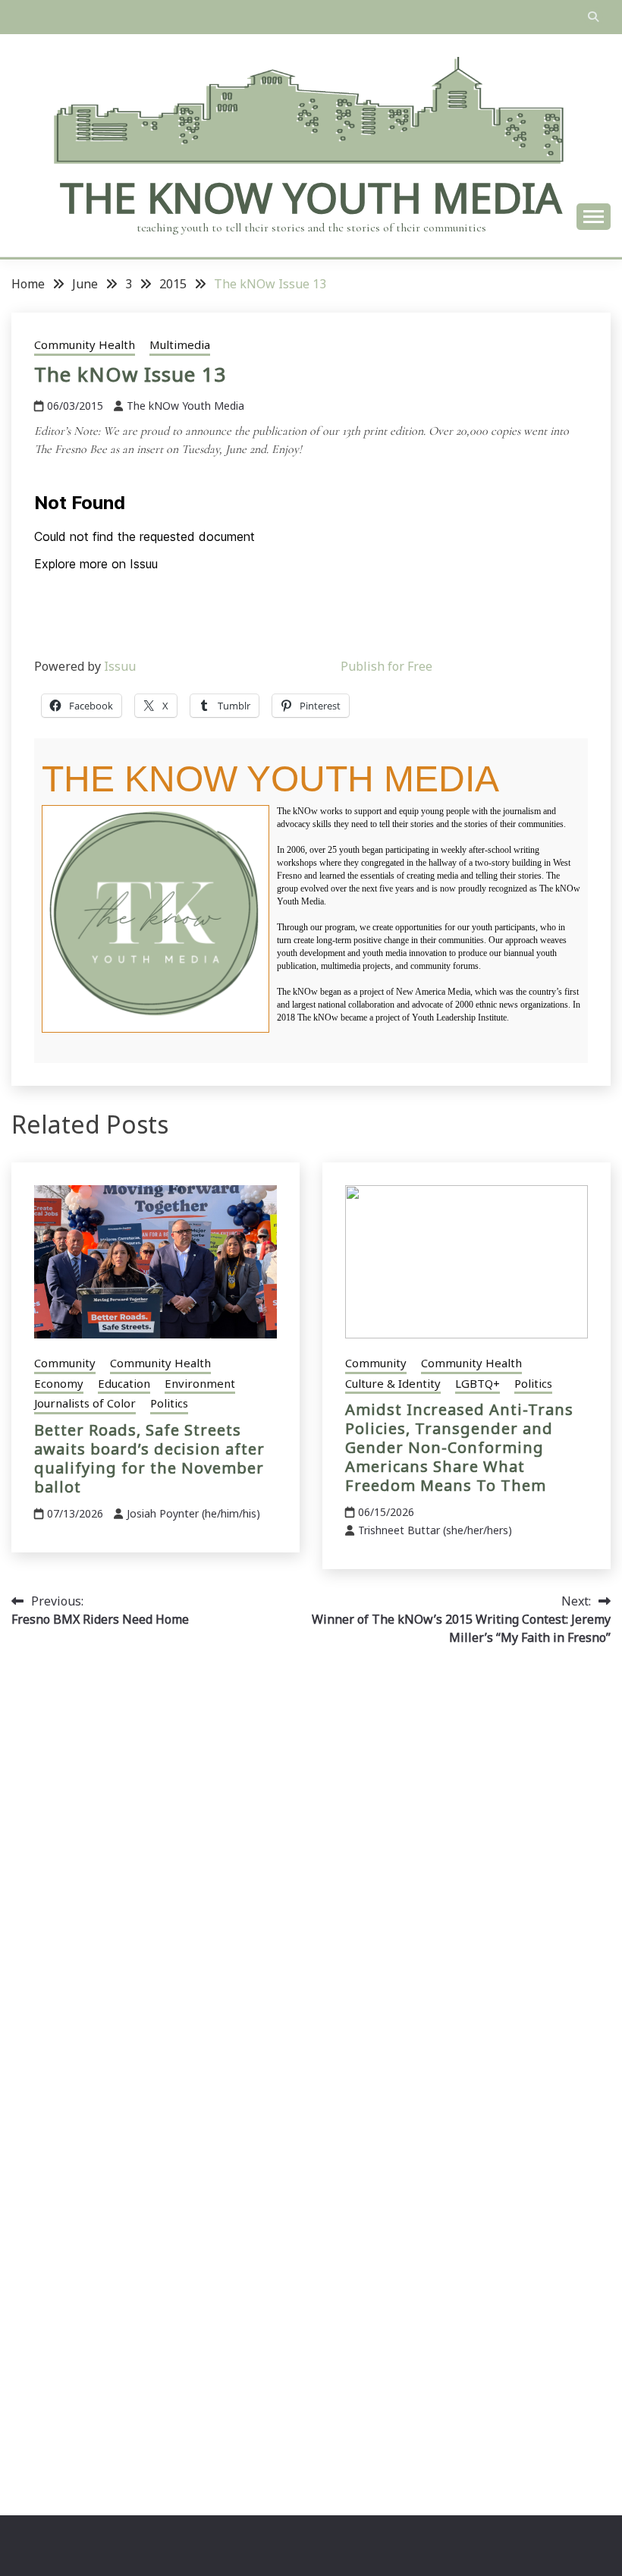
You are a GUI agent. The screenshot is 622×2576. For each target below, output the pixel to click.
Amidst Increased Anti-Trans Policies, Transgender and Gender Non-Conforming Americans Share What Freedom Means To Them (459, 1447)
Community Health (85, 344)
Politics (169, 1403)
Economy (59, 1383)
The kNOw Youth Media (311, 197)
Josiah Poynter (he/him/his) (193, 1513)
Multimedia (180, 344)
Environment (200, 1383)
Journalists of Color (85, 1403)
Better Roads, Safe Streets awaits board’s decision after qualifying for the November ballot (149, 1458)
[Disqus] (311, 1873)
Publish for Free (386, 666)
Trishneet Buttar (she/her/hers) (435, 1530)
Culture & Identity (393, 1383)
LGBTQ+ (477, 1383)
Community (65, 1363)
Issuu (120, 666)
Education (124, 1383)
